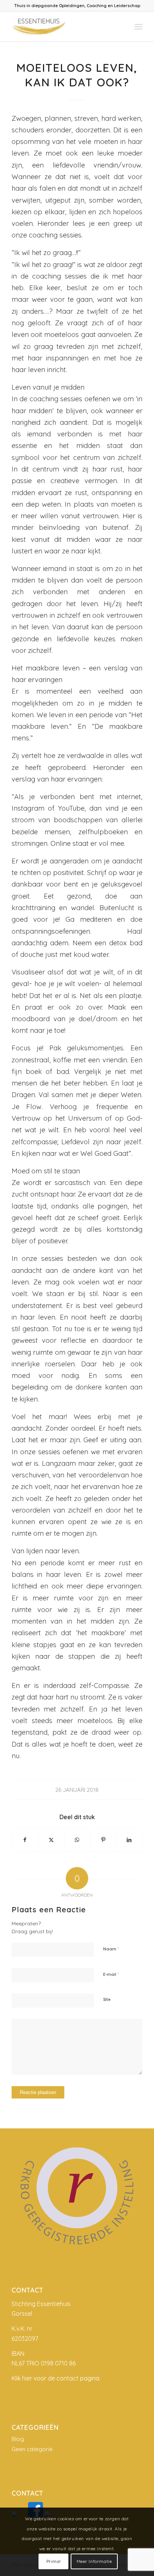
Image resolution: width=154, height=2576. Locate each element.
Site (107, 1999)
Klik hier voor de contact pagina (56, 2378)
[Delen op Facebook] (25, 1840)
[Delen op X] (51, 1840)
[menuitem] (138, 27)
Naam (111, 1949)
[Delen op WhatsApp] (77, 1840)
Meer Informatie (94, 2561)
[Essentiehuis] (64, 27)
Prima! (54, 2561)
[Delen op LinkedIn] (129, 1840)
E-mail (111, 1974)
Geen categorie (32, 2449)
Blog (18, 2439)
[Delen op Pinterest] (103, 1840)
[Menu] (138, 27)
